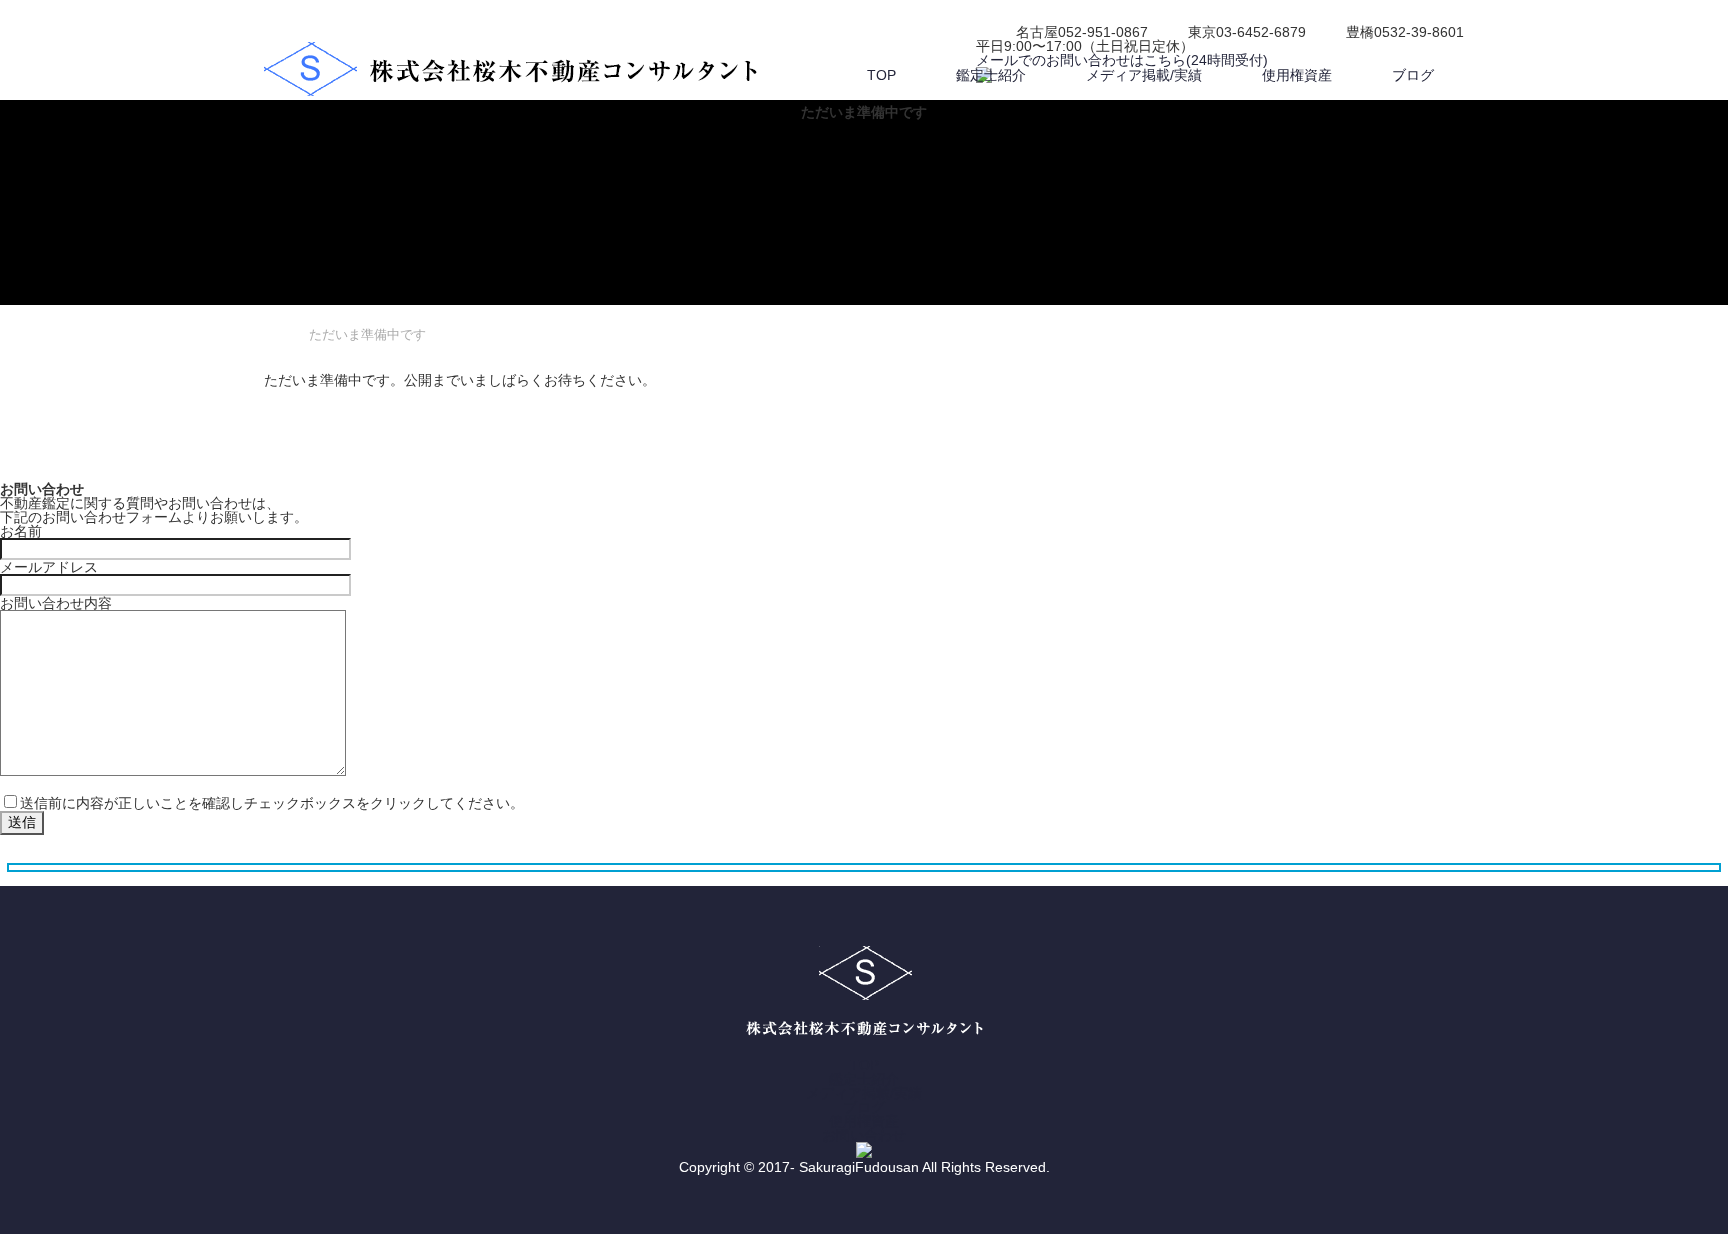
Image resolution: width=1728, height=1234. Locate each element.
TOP (881, 75)
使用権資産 (1297, 75)
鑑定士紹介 (991, 75)
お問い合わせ (864, 1135)
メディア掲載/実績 (1144, 75)
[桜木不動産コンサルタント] (510, 70)
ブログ (1413, 75)
